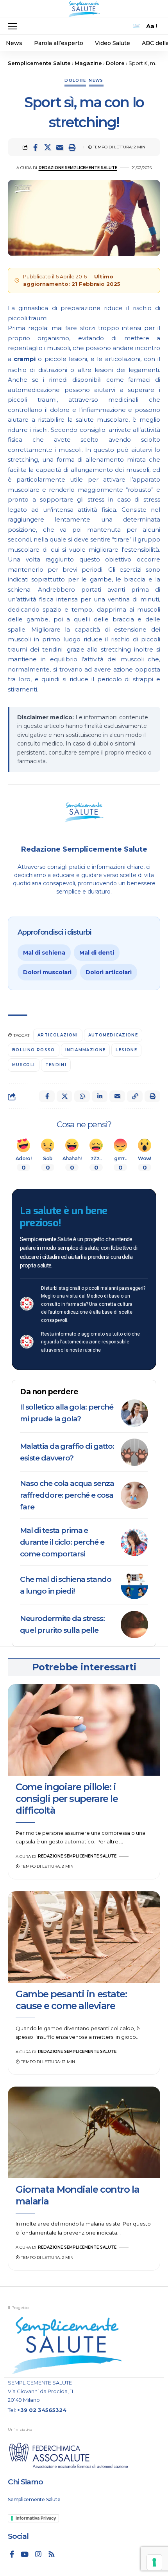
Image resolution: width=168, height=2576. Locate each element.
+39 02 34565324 (42, 2410)
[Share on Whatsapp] (82, 1096)
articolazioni (58, 1035)
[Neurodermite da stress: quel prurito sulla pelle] (134, 1625)
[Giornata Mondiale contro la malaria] (84, 2132)
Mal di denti (97, 953)
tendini (56, 1065)
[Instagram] (38, 2554)
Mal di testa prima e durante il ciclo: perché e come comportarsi (62, 1542)
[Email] (60, 147)
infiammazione (86, 1050)
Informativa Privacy (36, 2518)
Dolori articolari (109, 972)
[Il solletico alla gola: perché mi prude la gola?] (134, 1413)
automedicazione (113, 1035)
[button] (14, 26)
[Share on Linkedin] (100, 1096)
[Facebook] (12, 2554)
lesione (126, 1050)
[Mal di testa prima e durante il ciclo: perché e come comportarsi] (134, 1542)
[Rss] (52, 2554)
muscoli (24, 1065)
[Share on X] (48, 147)
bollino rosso (34, 1050)
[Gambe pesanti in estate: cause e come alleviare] (84, 1937)
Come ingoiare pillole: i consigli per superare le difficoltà (67, 1799)
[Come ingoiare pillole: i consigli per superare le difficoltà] (84, 1730)
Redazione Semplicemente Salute (78, 168)
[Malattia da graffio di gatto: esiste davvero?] (134, 1452)
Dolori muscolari (47, 972)
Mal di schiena (44, 953)
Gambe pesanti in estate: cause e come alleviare (71, 2000)
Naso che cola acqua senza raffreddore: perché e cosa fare (67, 1495)
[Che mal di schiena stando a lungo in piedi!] (134, 1585)
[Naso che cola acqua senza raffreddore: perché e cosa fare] (134, 1495)
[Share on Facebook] (36, 147)
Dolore (75, 80)
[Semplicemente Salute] (84, 9)
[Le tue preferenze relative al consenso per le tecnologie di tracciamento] (154, 2562)
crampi (25, 359)
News (96, 80)
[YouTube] (25, 2554)
